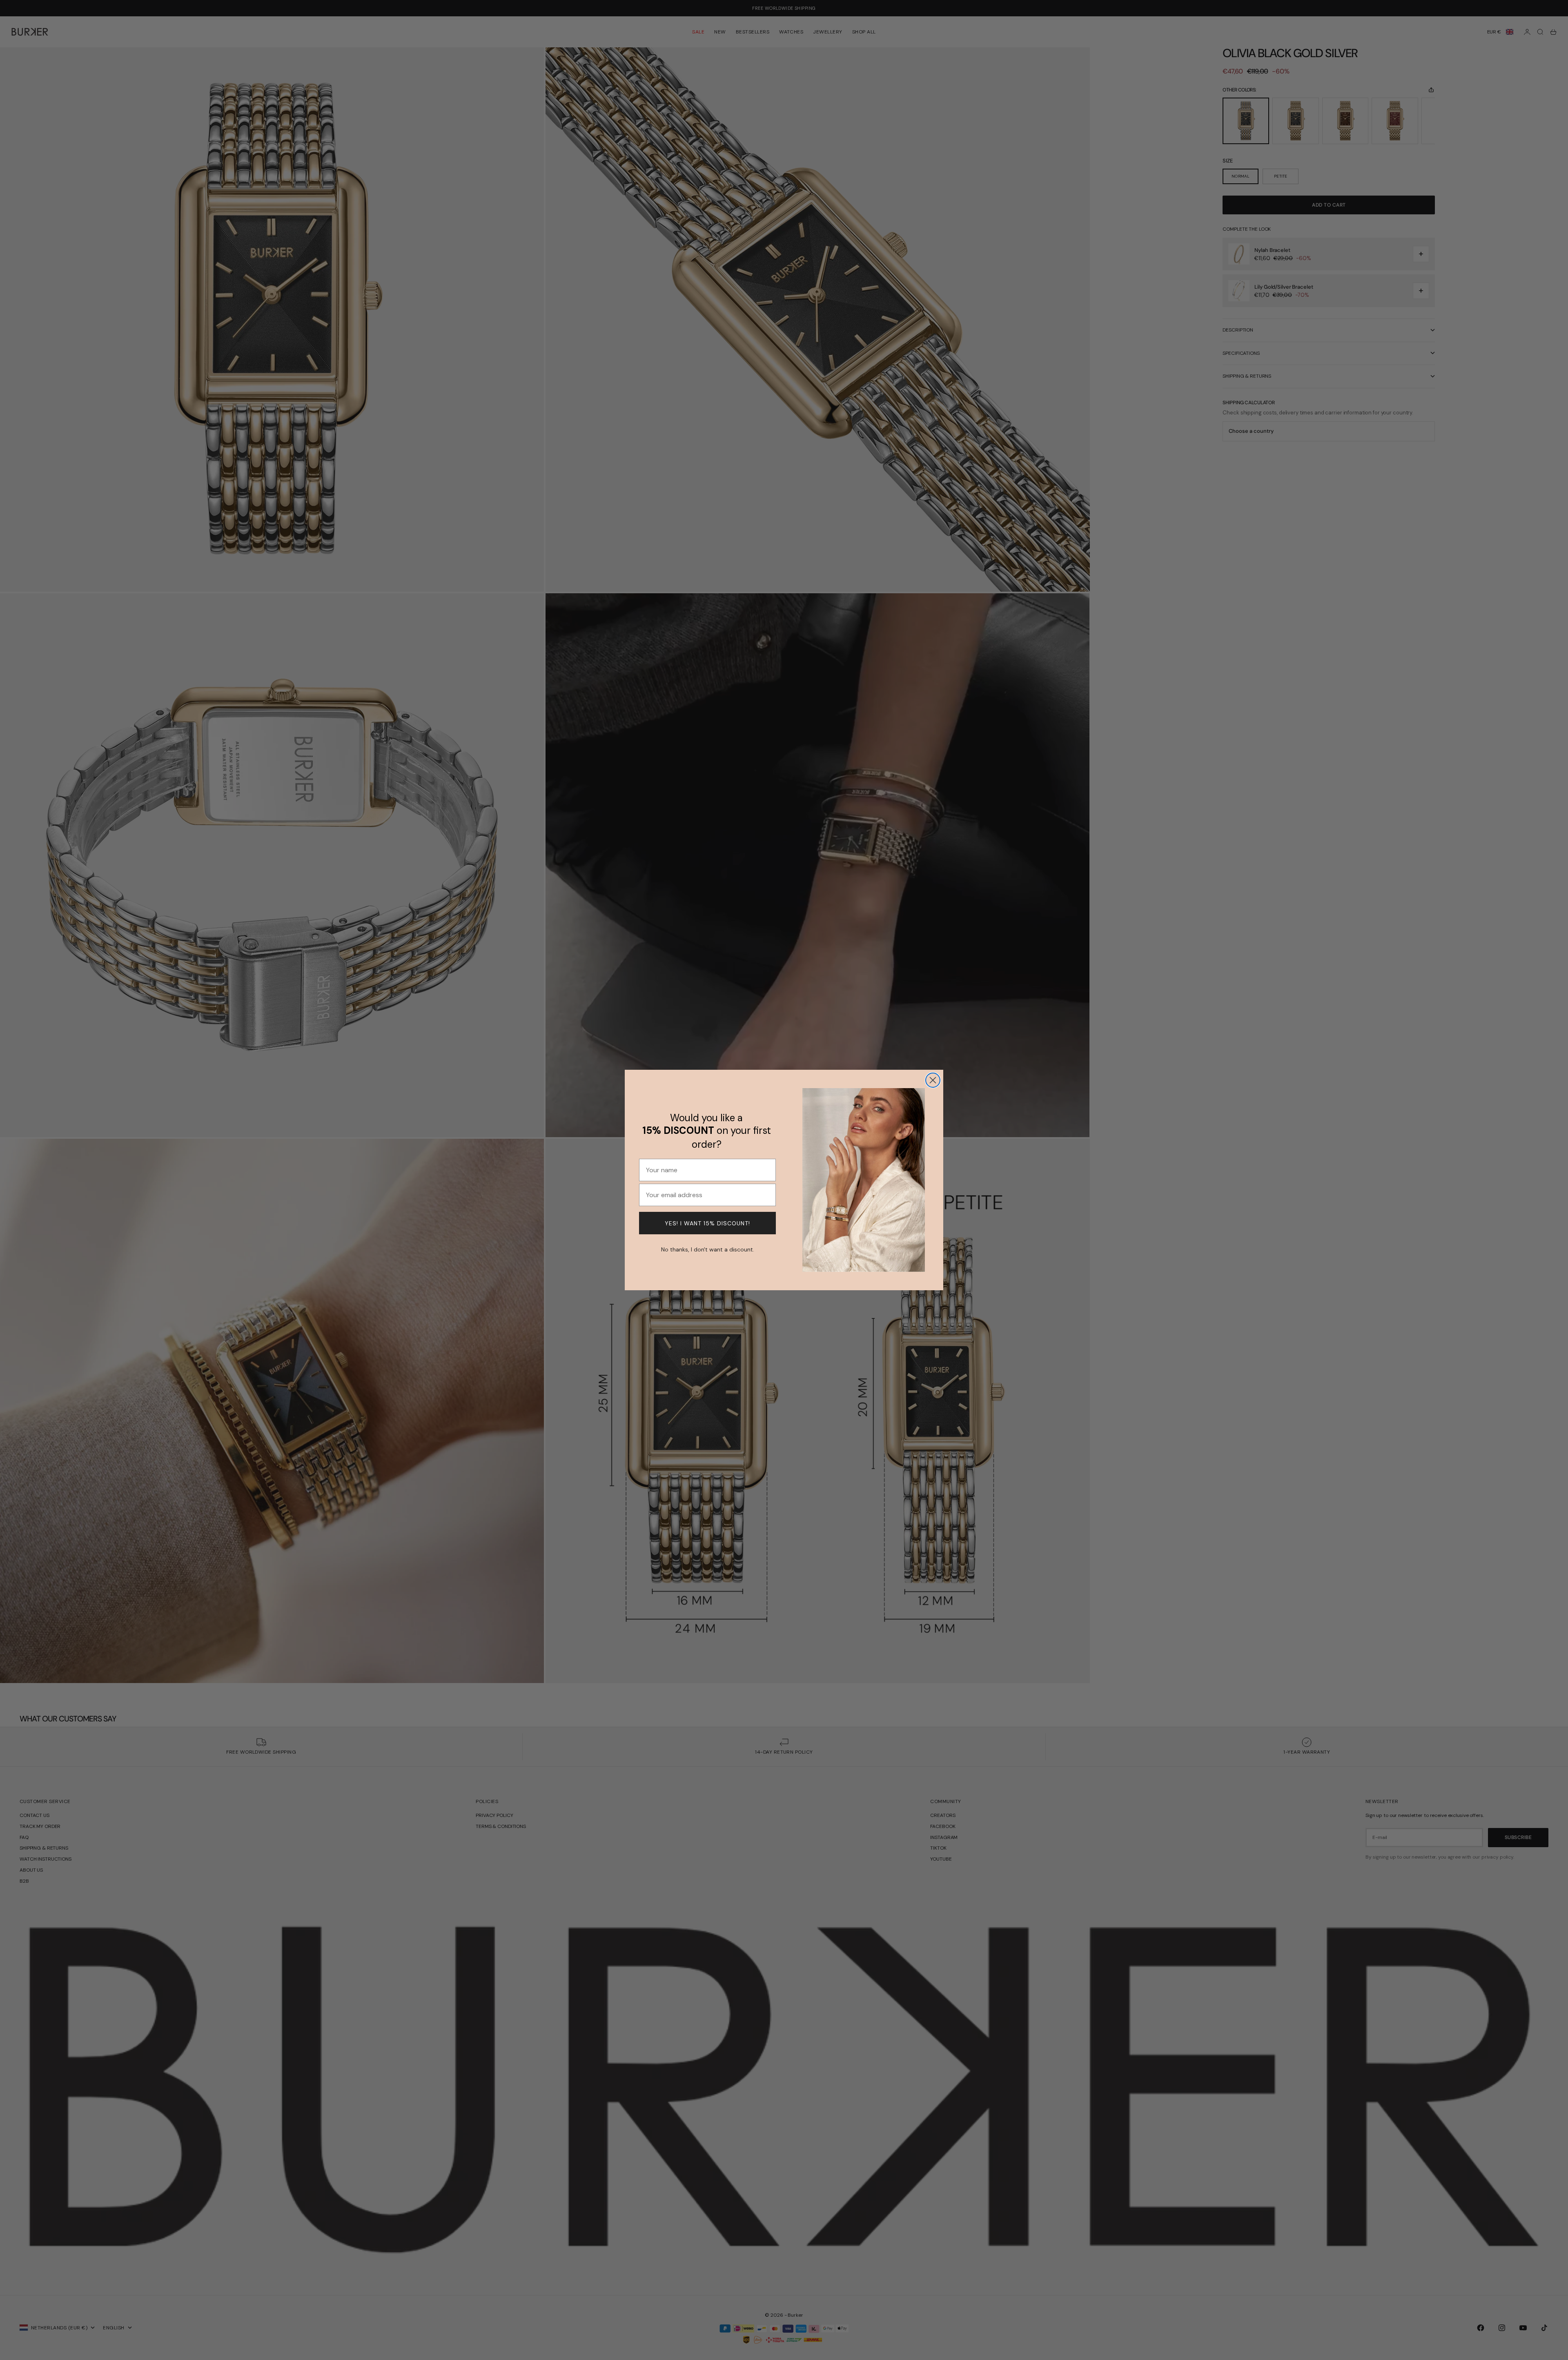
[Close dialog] (933, 1080)
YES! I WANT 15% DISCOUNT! (707, 1223)
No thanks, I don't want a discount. (708, 1249)
